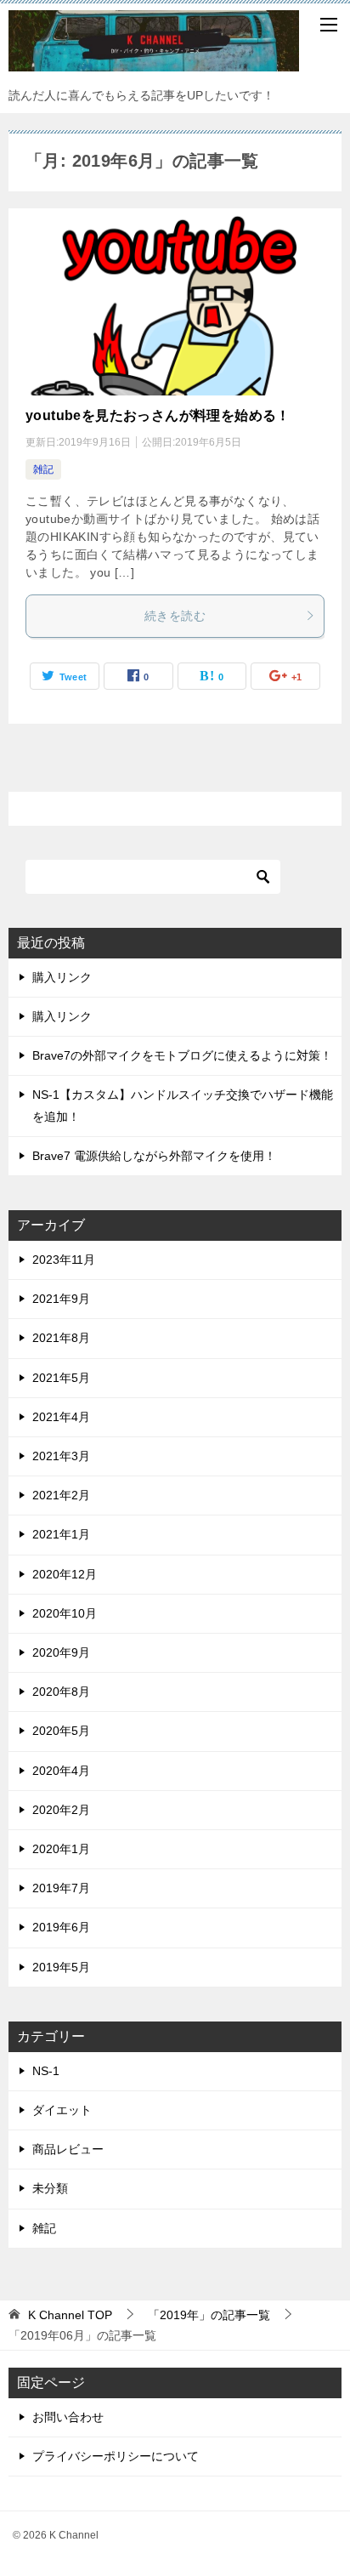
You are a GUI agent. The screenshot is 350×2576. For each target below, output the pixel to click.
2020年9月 (61, 1652)
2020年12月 (65, 1574)
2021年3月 (61, 1456)
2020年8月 (61, 1692)
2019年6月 (61, 1927)
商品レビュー (68, 2149)
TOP (70, 2315)
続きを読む (175, 616)
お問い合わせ (68, 2417)
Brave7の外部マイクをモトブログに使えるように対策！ (182, 1055)
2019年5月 (61, 1967)
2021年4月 (61, 1417)
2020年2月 (61, 1810)
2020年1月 (61, 1849)
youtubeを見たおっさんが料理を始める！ (158, 415)
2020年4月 (61, 1771)
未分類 (50, 2188)
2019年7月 (61, 1888)
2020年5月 (61, 1731)
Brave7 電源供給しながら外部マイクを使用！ (154, 1156)
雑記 (43, 469)
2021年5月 (61, 1378)
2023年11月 (64, 1260)
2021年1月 (61, 1534)
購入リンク (62, 977)
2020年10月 (65, 1613)
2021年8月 (61, 1338)
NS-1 (46, 2071)
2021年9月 (61, 1299)
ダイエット (62, 2110)
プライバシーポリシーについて (116, 2456)
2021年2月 (61, 1495)
